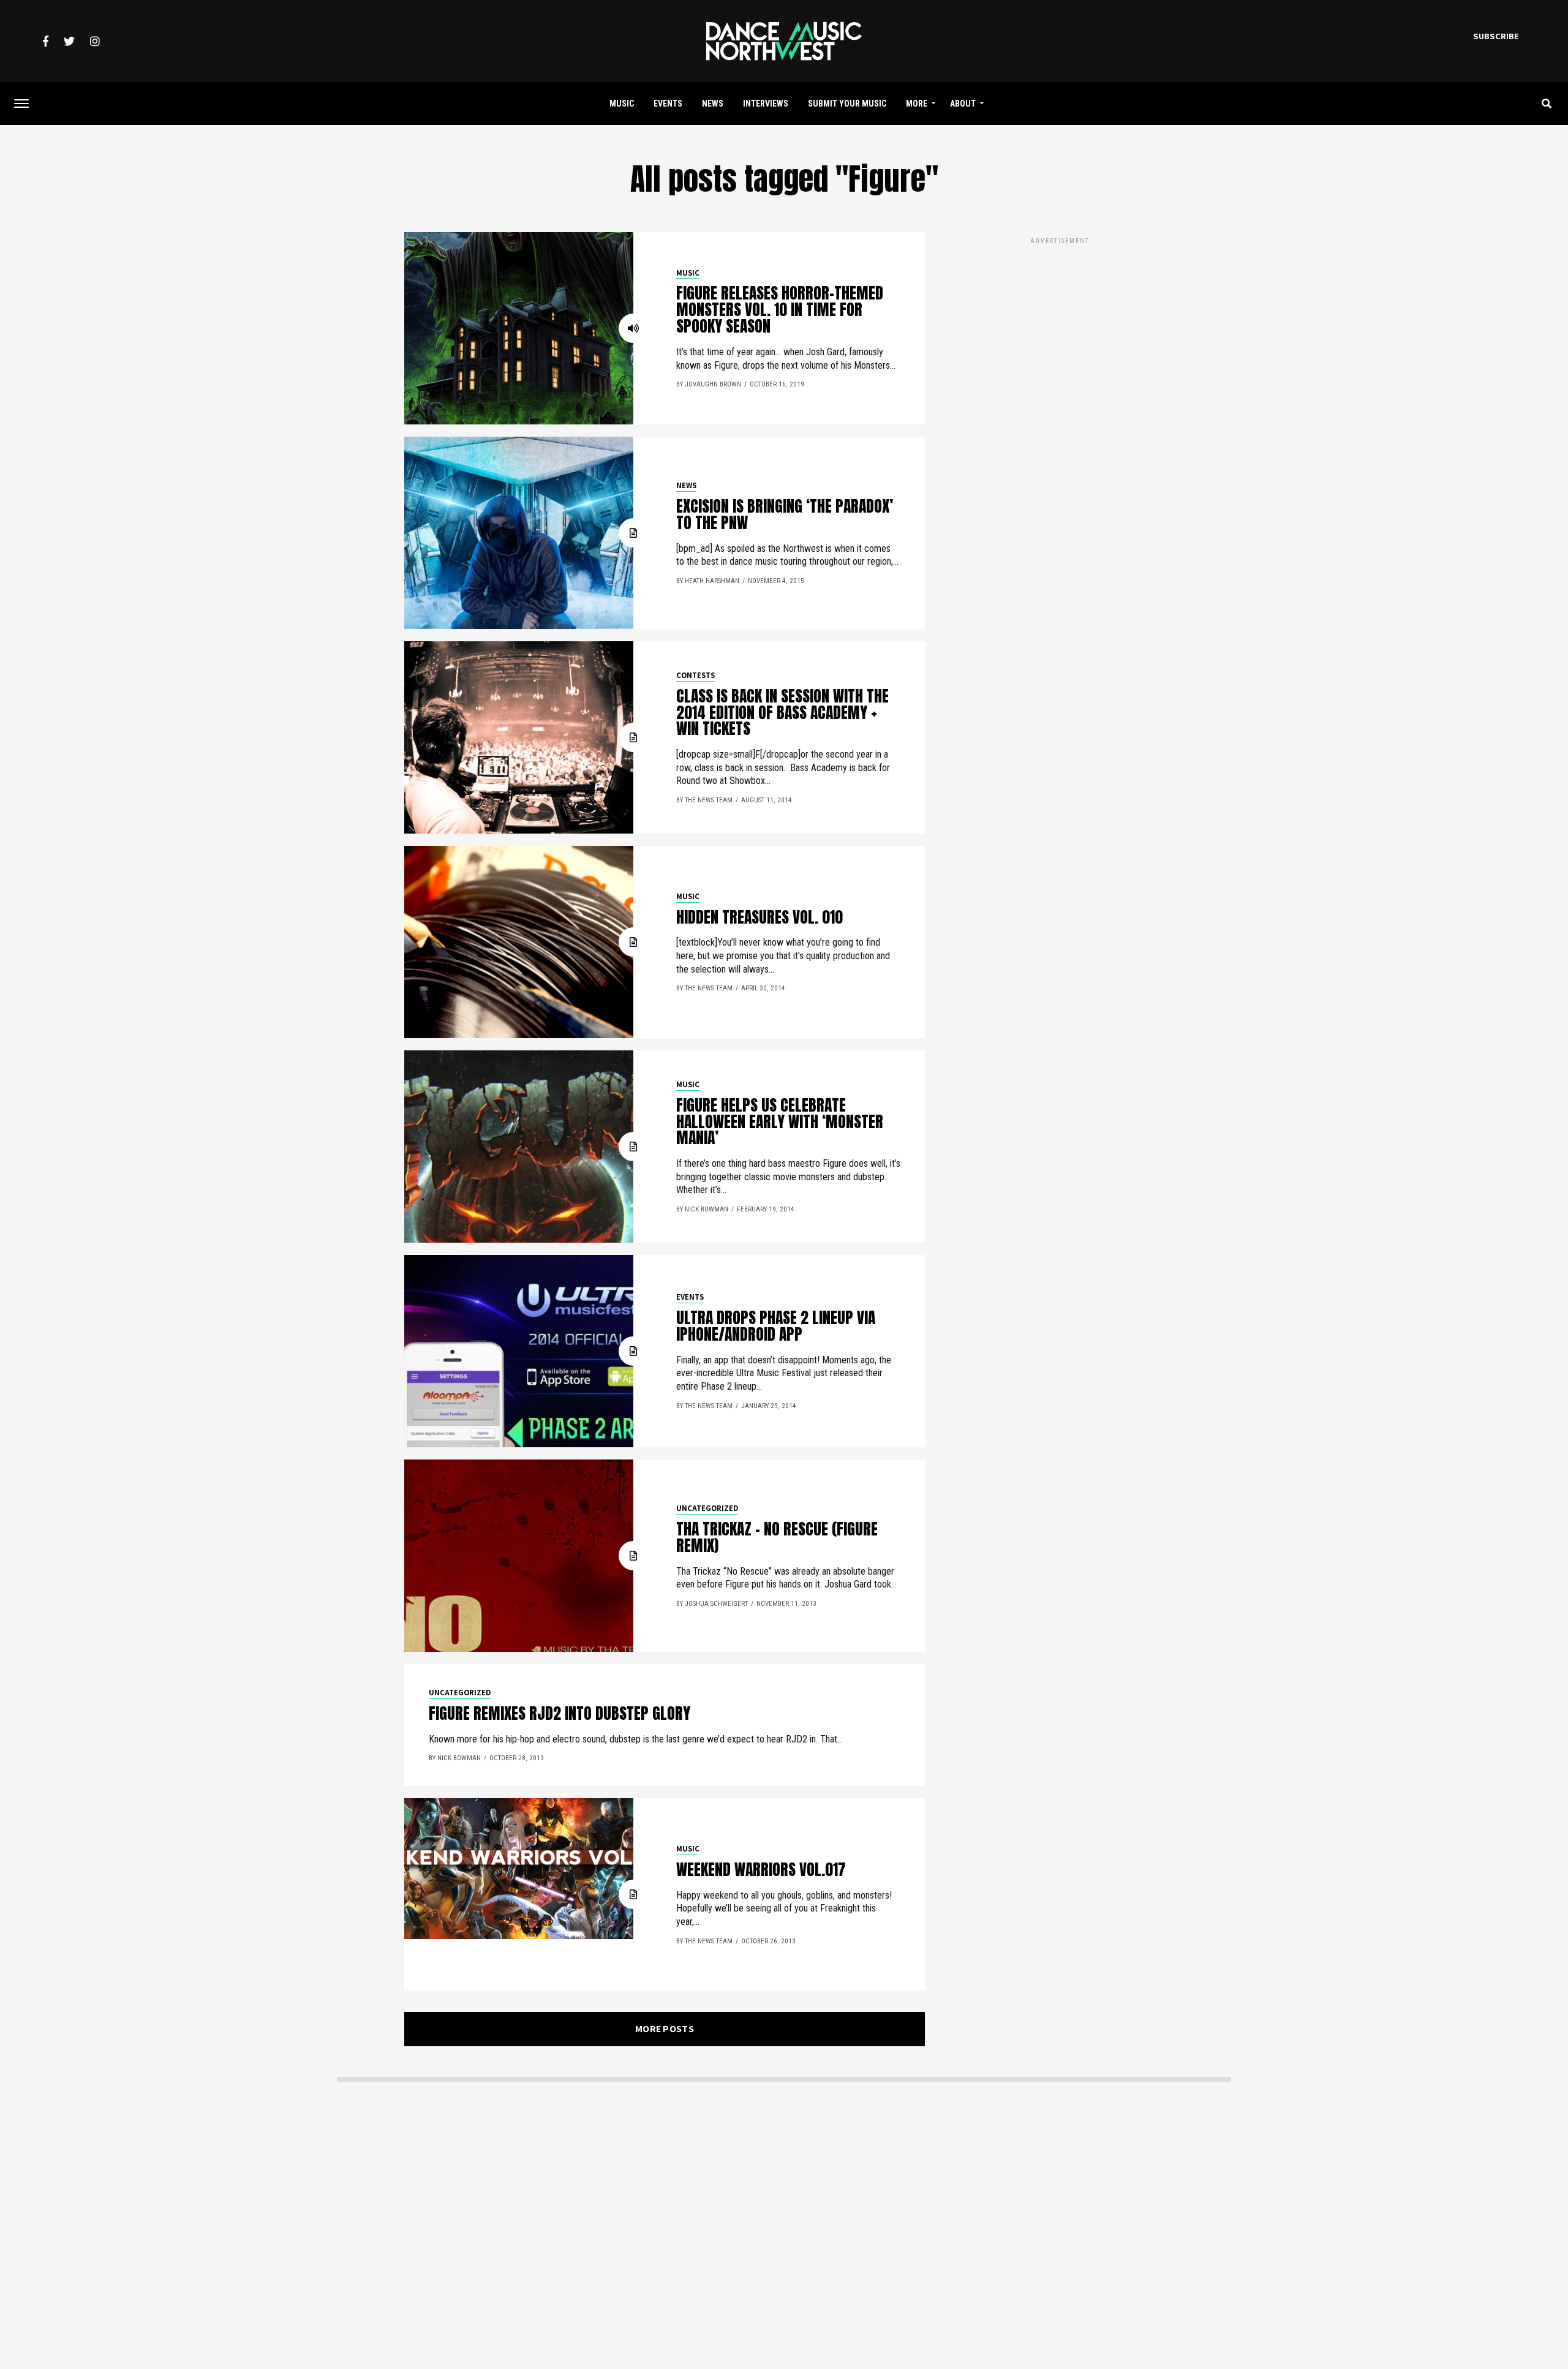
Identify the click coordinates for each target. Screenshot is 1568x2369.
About (963, 104)
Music (622, 104)
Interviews (766, 104)
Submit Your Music (847, 104)
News (713, 104)
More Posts (665, 2029)
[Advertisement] (1060, 333)
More (917, 104)
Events (668, 104)
